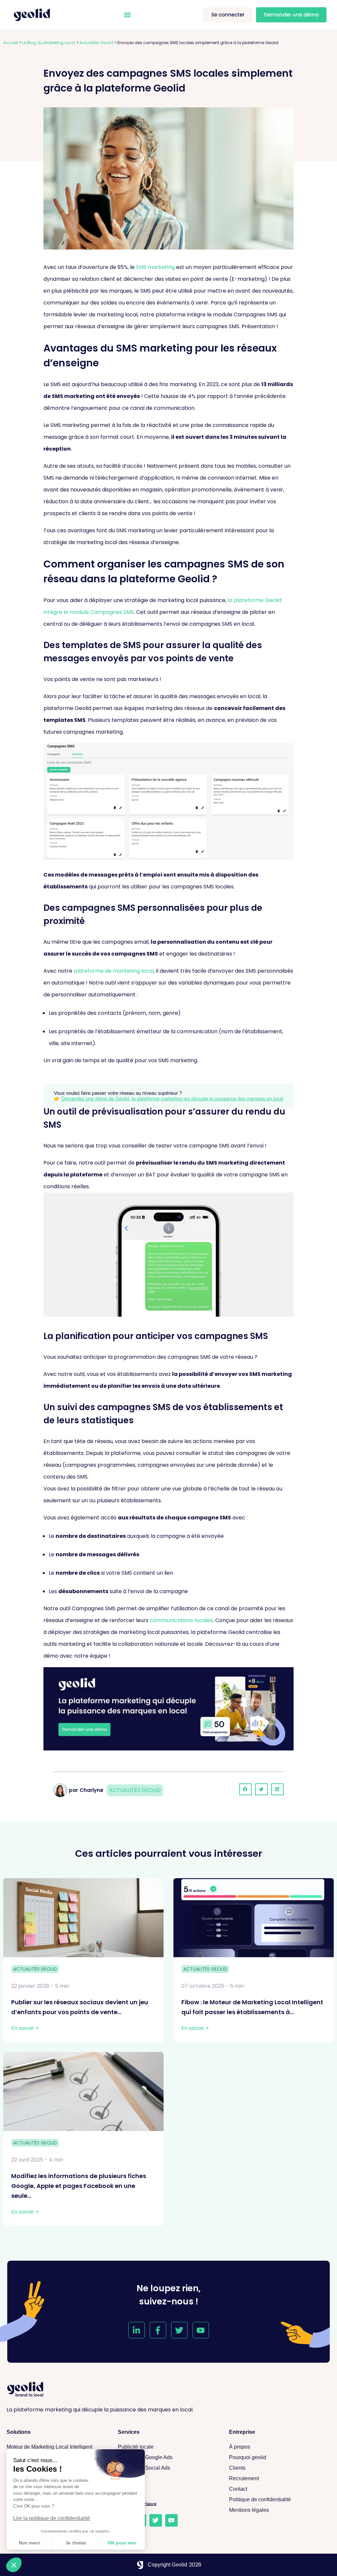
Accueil (11, 43)
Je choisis (76, 2543)
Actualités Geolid (96, 43)
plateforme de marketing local (114, 971)
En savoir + (25, 2028)
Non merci (29, 2543)
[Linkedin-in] (137, 2330)
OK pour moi (122, 2543)
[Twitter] (179, 2330)
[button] (127, 15)
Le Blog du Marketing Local (49, 43)
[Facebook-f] (158, 2330)
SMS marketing (155, 267)
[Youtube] (201, 2330)
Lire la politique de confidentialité (52, 2518)
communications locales (181, 1620)
